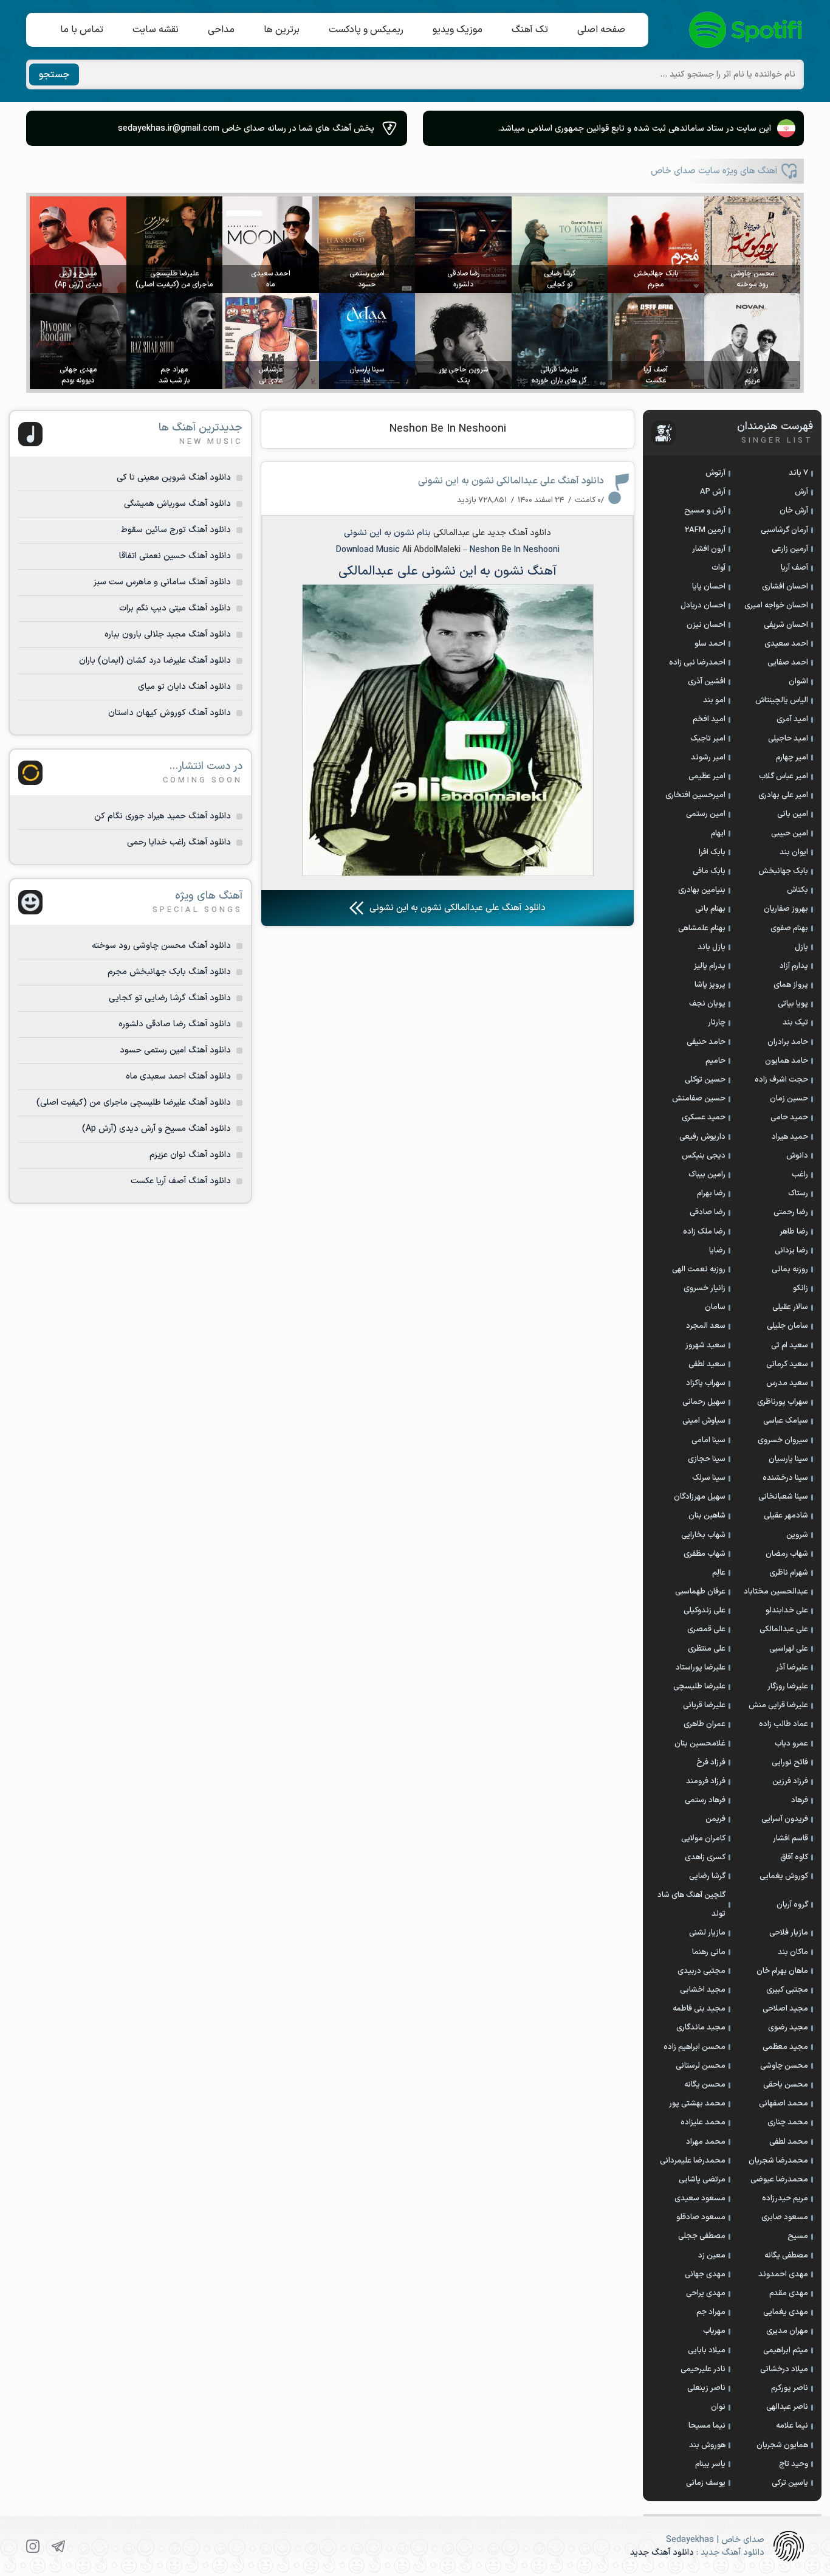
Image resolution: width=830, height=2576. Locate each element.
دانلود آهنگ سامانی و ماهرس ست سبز (162, 582)
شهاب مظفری (705, 1554)
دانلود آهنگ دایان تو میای (184, 687)
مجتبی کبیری (787, 1990)
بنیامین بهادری (702, 890)
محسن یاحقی (786, 2085)
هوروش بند (707, 2445)
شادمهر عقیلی (786, 1516)
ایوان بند (794, 852)
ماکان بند (793, 1952)
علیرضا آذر (792, 1668)
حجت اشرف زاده (781, 1080)
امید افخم (709, 719)
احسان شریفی (786, 625)
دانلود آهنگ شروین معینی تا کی (174, 478)
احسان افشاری (785, 587)
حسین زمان (789, 1099)
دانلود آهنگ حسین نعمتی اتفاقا (175, 556)
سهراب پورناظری (783, 1402)
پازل (801, 947)
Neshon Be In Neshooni (448, 429)
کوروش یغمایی (784, 1876)
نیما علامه (792, 2426)
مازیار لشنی (707, 1933)
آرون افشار (709, 549)
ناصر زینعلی (706, 2388)
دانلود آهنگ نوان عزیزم (190, 1155)
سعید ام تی (790, 1345)
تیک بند (795, 1023)
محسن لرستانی (701, 2066)
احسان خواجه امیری (776, 606)
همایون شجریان (782, 2445)
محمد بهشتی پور (697, 2104)
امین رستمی (706, 814)
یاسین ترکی (790, 2483)
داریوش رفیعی (702, 1137)
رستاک (798, 1193)
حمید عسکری (704, 1117)
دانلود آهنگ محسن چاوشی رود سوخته (161, 946)
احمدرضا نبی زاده (697, 663)
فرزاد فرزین (790, 1781)
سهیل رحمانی (704, 1402)
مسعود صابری (785, 2217)
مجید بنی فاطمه (699, 2009)
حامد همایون (787, 1061)
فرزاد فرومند (706, 1781)
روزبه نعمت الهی (699, 1269)
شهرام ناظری (789, 1573)
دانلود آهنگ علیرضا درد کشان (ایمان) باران (155, 661)
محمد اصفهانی (784, 2104)
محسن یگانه (705, 2085)
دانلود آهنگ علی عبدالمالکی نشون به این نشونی (511, 481)
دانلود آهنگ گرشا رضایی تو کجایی (170, 998)
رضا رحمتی (791, 1212)
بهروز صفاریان (786, 909)
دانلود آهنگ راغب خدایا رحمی (179, 842)
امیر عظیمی (707, 776)
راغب (800, 1175)
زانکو (801, 1288)
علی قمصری (706, 1629)
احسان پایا (709, 587)
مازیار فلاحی (789, 1933)
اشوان (798, 682)
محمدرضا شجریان (778, 2161)
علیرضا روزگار (788, 1687)
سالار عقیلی (790, 1307)
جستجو (54, 75)
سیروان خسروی (783, 1440)
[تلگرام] (58, 2546)
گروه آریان (792, 1905)
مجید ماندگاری (701, 2028)
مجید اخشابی (703, 1990)
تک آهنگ (530, 30)
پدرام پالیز (710, 966)
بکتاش (797, 890)
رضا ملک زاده (704, 1232)
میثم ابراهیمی (786, 2350)
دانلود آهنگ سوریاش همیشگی (177, 504)
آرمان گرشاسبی (784, 530)
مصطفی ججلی (702, 2236)
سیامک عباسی (786, 1421)
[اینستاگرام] (33, 2546)
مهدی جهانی (705, 2274)
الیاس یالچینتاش (782, 700)
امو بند (714, 700)
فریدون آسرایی (785, 1819)
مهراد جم (711, 2312)
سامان (715, 1307)
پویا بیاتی (793, 1004)
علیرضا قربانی (704, 1705)
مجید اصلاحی (785, 2009)
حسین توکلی (705, 1080)
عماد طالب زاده (784, 1724)
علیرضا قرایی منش (778, 1705)
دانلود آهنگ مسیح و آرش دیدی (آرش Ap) (156, 1129)
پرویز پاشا (710, 985)
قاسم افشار (791, 1839)
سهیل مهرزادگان (700, 1497)
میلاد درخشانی (784, 2369)
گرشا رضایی (707, 1876)
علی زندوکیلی (705, 1611)
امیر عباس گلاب (784, 776)
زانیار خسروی (705, 1288)
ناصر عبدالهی (787, 2407)
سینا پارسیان (788, 1459)
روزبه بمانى (790, 1269)
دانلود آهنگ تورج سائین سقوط (176, 530)
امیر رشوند (708, 758)
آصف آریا (794, 568)
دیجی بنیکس (704, 1156)
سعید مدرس (787, 1383)
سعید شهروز (705, 1345)
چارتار (717, 1023)
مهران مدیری (787, 2331)
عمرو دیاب (791, 1744)
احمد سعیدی (786, 644)
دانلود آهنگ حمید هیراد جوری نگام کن (163, 816)
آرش (801, 492)
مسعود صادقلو (701, 2217)
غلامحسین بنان (700, 1744)
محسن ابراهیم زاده (695, 2047)
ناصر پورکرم (790, 2388)
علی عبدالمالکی (459, 533)
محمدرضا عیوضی (779, 2180)
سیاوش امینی (704, 1421)
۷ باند (798, 473)
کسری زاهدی (705, 1857)
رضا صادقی (708, 1212)
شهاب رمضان (787, 1554)
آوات (719, 568)
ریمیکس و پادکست (366, 30)
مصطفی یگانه (786, 2256)
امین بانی (793, 814)
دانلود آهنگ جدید (519, 533)
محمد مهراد (706, 2142)
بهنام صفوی (789, 928)
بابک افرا (712, 852)
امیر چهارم (792, 758)
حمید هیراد (790, 1137)
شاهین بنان (707, 1516)
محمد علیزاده (703, 2122)
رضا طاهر (794, 1232)
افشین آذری (707, 682)
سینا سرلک (709, 1478)
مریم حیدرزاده (785, 2198)
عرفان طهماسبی (700, 1592)
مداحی (221, 30)
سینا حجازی (707, 1459)
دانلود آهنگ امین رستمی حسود (175, 1050)
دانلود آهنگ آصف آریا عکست (181, 1181)
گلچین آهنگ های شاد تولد (691, 1904)
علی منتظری (707, 1649)
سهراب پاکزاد (706, 1383)
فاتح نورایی (790, 1763)
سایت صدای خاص (746, 30)
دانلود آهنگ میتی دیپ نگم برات (175, 608)
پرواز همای (791, 985)
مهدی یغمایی (786, 2312)
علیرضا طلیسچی (699, 1687)
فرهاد (800, 1800)
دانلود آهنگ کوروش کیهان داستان (170, 713)
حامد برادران (788, 1042)
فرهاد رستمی (705, 1800)
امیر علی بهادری (783, 795)
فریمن (715, 1819)
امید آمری (792, 719)
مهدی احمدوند (783, 2274)
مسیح (798, 2236)
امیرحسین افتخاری (695, 795)
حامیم (715, 1061)
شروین (797, 1535)
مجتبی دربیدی (701, 1971)
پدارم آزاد (794, 966)
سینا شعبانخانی (783, 1497)
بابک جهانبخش (783, 871)
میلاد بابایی (707, 2350)
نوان (718, 2407)
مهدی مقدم (789, 2293)
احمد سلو (710, 644)
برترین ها (282, 30)
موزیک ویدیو (458, 30)
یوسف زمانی (706, 2483)
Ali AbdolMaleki (431, 550)
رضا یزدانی (791, 1251)
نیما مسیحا (707, 2426)
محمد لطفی (789, 2142)
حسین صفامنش (699, 1099)
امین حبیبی (790, 834)
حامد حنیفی (706, 1042)
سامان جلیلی (787, 1326)
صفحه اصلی (601, 30)
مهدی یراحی (706, 2293)
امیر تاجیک (708, 739)
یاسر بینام (710, 2464)
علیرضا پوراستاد (701, 1668)
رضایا (717, 1251)
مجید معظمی (785, 2047)
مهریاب (714, 2331)
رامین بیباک (707, 1175)
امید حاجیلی (788, 739)
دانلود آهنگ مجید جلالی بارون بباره (168, 634)
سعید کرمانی (787, 1364)
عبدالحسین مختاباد (776, 1592)
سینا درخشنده (785, 1478)
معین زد (712, 2256)
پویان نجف (707, 1004)
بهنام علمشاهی (702, 928)
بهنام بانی (710, 909)
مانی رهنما (709, 1952)
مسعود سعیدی (700, 2198)
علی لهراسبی (789, 1649)
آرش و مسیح (705, 511)
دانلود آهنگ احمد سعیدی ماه (178, 1076)
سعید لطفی (707, 1364)
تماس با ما (82, 30)
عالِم (719, 1573)
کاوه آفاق (794, 1857)
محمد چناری (788, 2122)
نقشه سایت (156, 30)
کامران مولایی (703, 1839)
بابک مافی (709, 871)
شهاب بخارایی (703, 1535)
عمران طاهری (705, 1724)
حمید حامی (789, 1117)
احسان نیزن (706, 625)
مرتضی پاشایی (702, 2180)
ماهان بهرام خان (782, 1971)
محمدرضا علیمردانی (693, 2161)
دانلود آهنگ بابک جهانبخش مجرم (169, 972)
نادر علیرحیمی (703, 2369)
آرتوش (715, 473)
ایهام (718, 834)
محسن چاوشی (784, 2066)
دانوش (797, 1156)
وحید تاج (794, 2464)
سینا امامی (708, 1440)
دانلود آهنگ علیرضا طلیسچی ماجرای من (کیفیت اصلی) (134, 1103)
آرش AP (713, 492)
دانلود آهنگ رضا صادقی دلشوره (175, 1024)
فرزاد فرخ (711, 1763)
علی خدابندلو (787, 1611)
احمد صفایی (788, 663)
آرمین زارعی (790, 549)
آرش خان (794, 511)
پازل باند (712, 947)
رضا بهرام (711, 1193)
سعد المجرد (706, 1326)
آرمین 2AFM (705, 530)
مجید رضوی (788, 2028)
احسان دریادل (703, 606)
